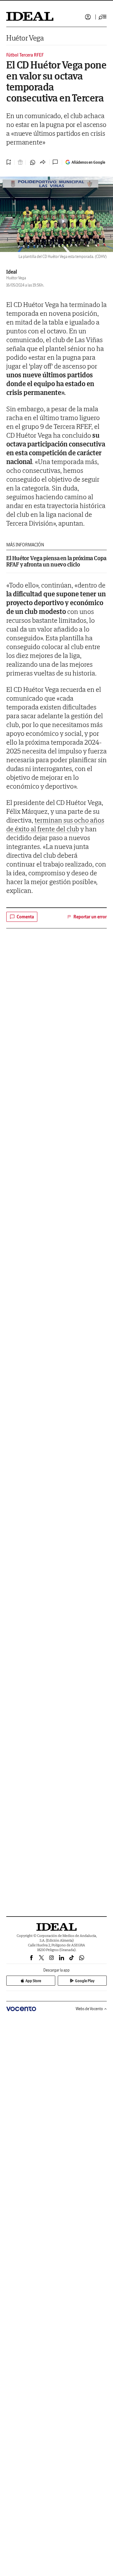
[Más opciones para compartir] (43, 162)
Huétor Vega (25, 38)
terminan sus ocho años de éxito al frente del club (55, 824)
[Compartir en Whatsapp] (33, 162)
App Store (33, 1981)
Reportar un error (90, 917)
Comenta (25, 917)
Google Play (85, 1981)
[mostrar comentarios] (56, 162)
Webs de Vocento (89, 2009)
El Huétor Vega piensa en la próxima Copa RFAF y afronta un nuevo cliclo (56, 561)
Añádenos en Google (88, 162)
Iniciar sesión (88, 17)
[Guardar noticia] (9, 162)
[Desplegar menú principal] (103, 17)
